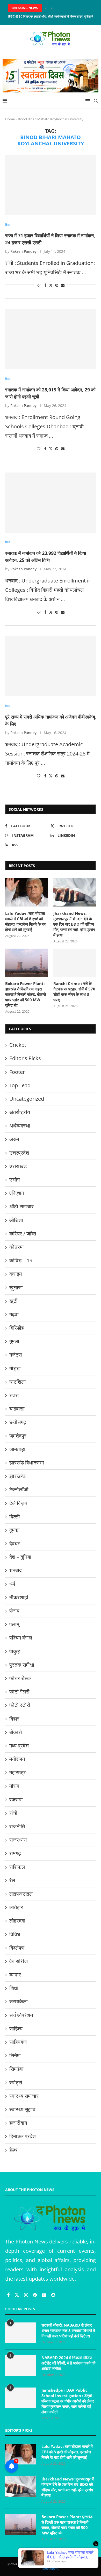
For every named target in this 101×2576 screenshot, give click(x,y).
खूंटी (13, 1301)
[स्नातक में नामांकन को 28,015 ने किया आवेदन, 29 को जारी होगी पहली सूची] (51, 339)
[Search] (96, 101)
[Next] (51, 8)
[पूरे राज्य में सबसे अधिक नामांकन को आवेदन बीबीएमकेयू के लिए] (51, 666)
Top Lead (20, 1085)
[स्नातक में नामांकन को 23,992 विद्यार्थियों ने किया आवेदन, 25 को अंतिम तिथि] (51, 503)
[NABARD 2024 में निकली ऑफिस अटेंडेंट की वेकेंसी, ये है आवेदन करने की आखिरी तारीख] (21, 2365)
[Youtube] (45, 2295)
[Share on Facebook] (45, 285)
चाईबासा (17, 1409)
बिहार (14, 1719)
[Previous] (46, 8)
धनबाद (16, 1570)
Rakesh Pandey (23, 251)
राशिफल (17, 1867)
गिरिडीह (17, 1328)
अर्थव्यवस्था (20, 1126)
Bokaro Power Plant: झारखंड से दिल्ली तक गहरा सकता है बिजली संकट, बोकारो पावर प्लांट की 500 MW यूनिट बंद (26, 994)
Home (10, 119)
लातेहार (16, 1907)
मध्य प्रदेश (19, 1746)
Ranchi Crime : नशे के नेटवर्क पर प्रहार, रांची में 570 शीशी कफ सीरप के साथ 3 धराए (74, 992)
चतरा (14, 1395)
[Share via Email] (63, 285)
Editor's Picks (25, 1058)
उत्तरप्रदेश (19, 1153)
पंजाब (14, 1611)
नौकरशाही (19, 1597)
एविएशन (17, 1193)
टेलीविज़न (18, 1503)
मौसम (14, 1786)
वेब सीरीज (19, 1961)
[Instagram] (27, 2295)
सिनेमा (15, 2055)
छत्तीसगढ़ (18, 1422)
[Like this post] (39, 285)
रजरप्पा (16, 1799)
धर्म (12, 1584)
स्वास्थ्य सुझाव (22, 2109)
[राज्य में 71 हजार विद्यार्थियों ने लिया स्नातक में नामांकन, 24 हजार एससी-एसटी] (51, 185)
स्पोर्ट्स (16, 2082)
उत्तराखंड (18, 1166)
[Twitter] (17, 2295)
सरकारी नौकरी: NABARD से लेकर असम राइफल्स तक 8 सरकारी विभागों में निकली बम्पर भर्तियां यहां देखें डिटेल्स (68, 2330)
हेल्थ (13, 2150)
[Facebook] (9, 2295)
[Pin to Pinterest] (57, 285)
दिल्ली (15, 1517)
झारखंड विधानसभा (27, 1463)
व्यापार (15, 1975)
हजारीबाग (18, 2123)
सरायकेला (19, 2001)
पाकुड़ (15, 1651)
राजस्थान (18, 1840)
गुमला (14, 1341)
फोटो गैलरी (19, 1692)
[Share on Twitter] (51, 285)
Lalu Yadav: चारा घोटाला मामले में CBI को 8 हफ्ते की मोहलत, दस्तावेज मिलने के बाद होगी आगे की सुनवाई (26, 921)
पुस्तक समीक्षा (22, 1665)
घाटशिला (18, 1382)
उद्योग (15, 1180)
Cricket (18, 1045)
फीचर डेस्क (20, 1678)
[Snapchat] (53, 2295)
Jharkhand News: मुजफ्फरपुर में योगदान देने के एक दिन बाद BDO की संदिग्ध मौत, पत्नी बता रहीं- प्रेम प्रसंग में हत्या (74, 924)
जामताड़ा (17, 1449)
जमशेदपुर (18, 1436)
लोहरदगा (17, 1921)
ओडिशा (16, 1220)
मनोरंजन (17, 1759)
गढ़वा (14, 1314)
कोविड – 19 (21, 1260)
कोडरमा (17, 1247)
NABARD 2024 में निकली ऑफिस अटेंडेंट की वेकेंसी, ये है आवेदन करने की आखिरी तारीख (68, 2363)
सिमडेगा (16, 2069)
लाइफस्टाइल (21, 1894)
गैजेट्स (16, 1355)
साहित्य (16, 2028)
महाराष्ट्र (18, 1772)
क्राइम (16, 1274)
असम (14, 1139)
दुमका (15, 1530)
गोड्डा (15, 1368)
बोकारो (16, 1732)
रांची (13, 1813)
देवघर (15, 1543)
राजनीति (17, 1826)
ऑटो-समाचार (21, 1206)
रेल (12, 1880)
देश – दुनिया (20, 1557)
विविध (15, 1934)
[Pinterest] (35, 2295)
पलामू (14, 1624)
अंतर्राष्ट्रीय (20, 1112)
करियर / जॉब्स (23, 1234)
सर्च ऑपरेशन (21, 2015)
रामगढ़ (15, 1853)
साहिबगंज (18, 2042)
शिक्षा (14, 1988)
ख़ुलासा (16, 1287)
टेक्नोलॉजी (19, 1489)
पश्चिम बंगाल (21, 1638)
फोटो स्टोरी (20, 1705)
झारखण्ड (17, 1476)
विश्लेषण (17, 1948)
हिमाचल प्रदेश (23, 2136)
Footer (17, 1072)
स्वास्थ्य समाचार (24, 2096)
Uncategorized (27, 1099)
